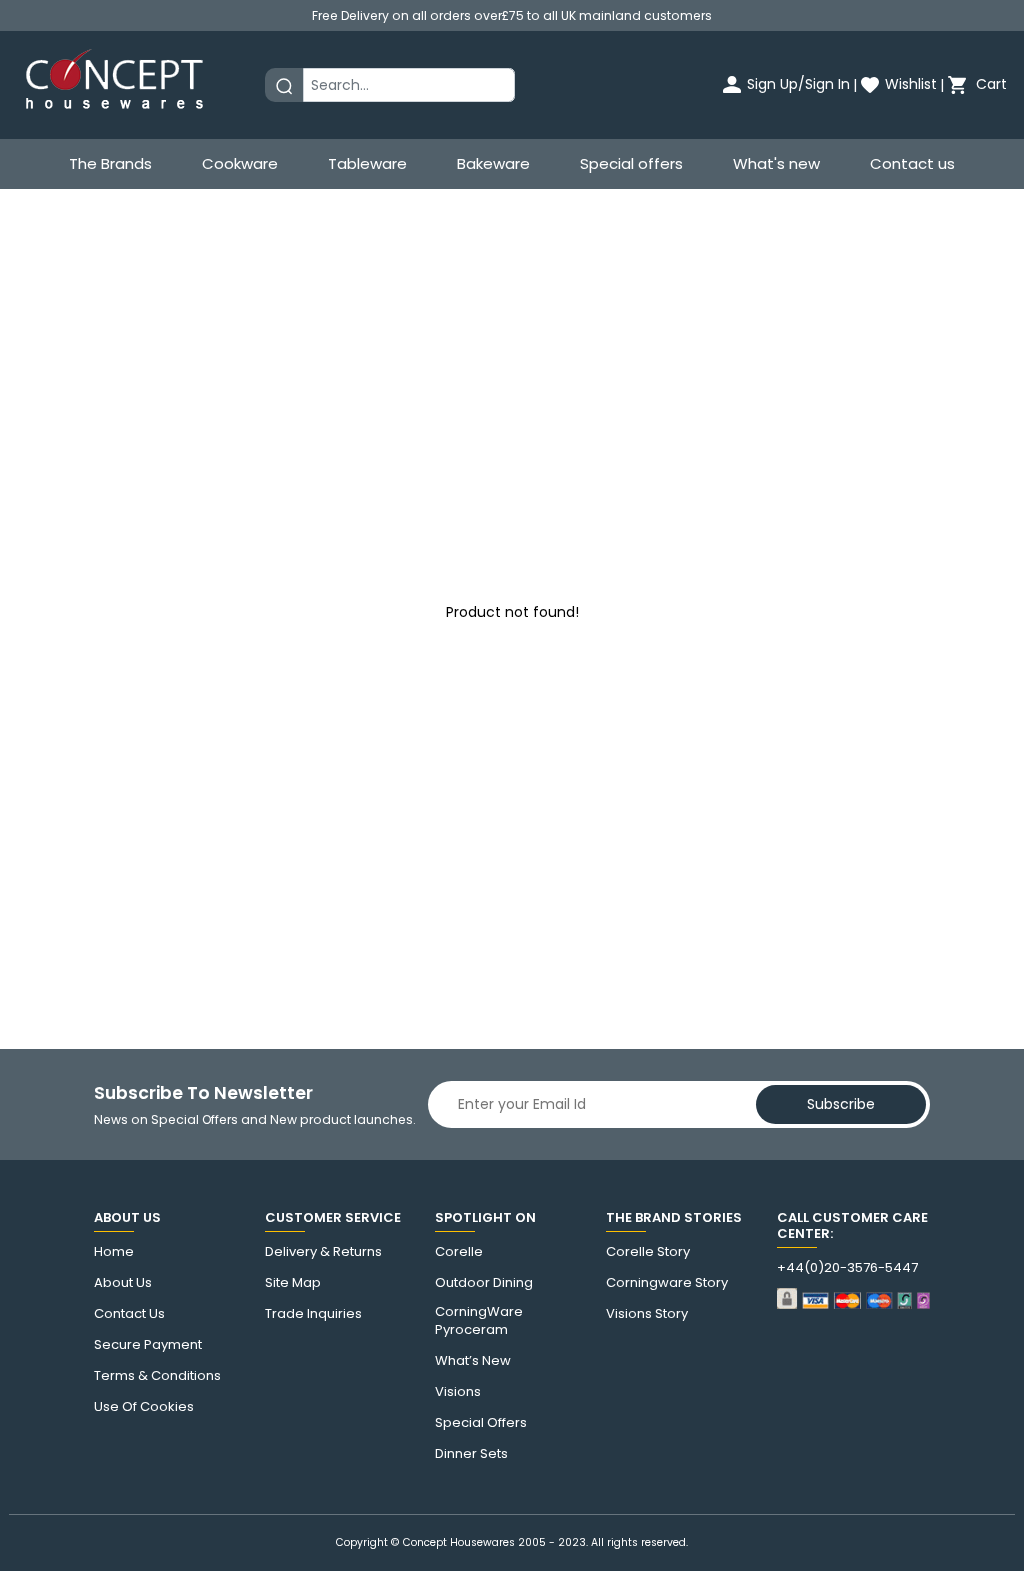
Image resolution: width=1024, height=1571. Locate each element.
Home (114, 1252)
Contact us (912, 163)
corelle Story (648, 1252)
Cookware (240, 163)
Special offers (631, 163)
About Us (123, 1283)
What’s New (473, 1361)
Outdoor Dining (484, 1283)
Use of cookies (144, 1407)
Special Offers (481, 1423)
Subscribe (841, 1104)
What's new (776, 163)
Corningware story (667, 1283)
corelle (459, 1252)
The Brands (110, 163)
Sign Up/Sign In (798, 84)
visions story (647, 1314)
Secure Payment (148, 1345)
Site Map (293, 1283)
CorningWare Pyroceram (479, 1321)
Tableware (367, 163)
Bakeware (493, 163)
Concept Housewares (459, 1542)
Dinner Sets (471, 1454)
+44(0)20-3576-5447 (847, 1268)
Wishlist (911, 84)
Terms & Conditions (157, 1376)
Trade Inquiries (313, 1314)
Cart (989, 84)
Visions (458, 1392)
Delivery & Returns (323, 1252)
